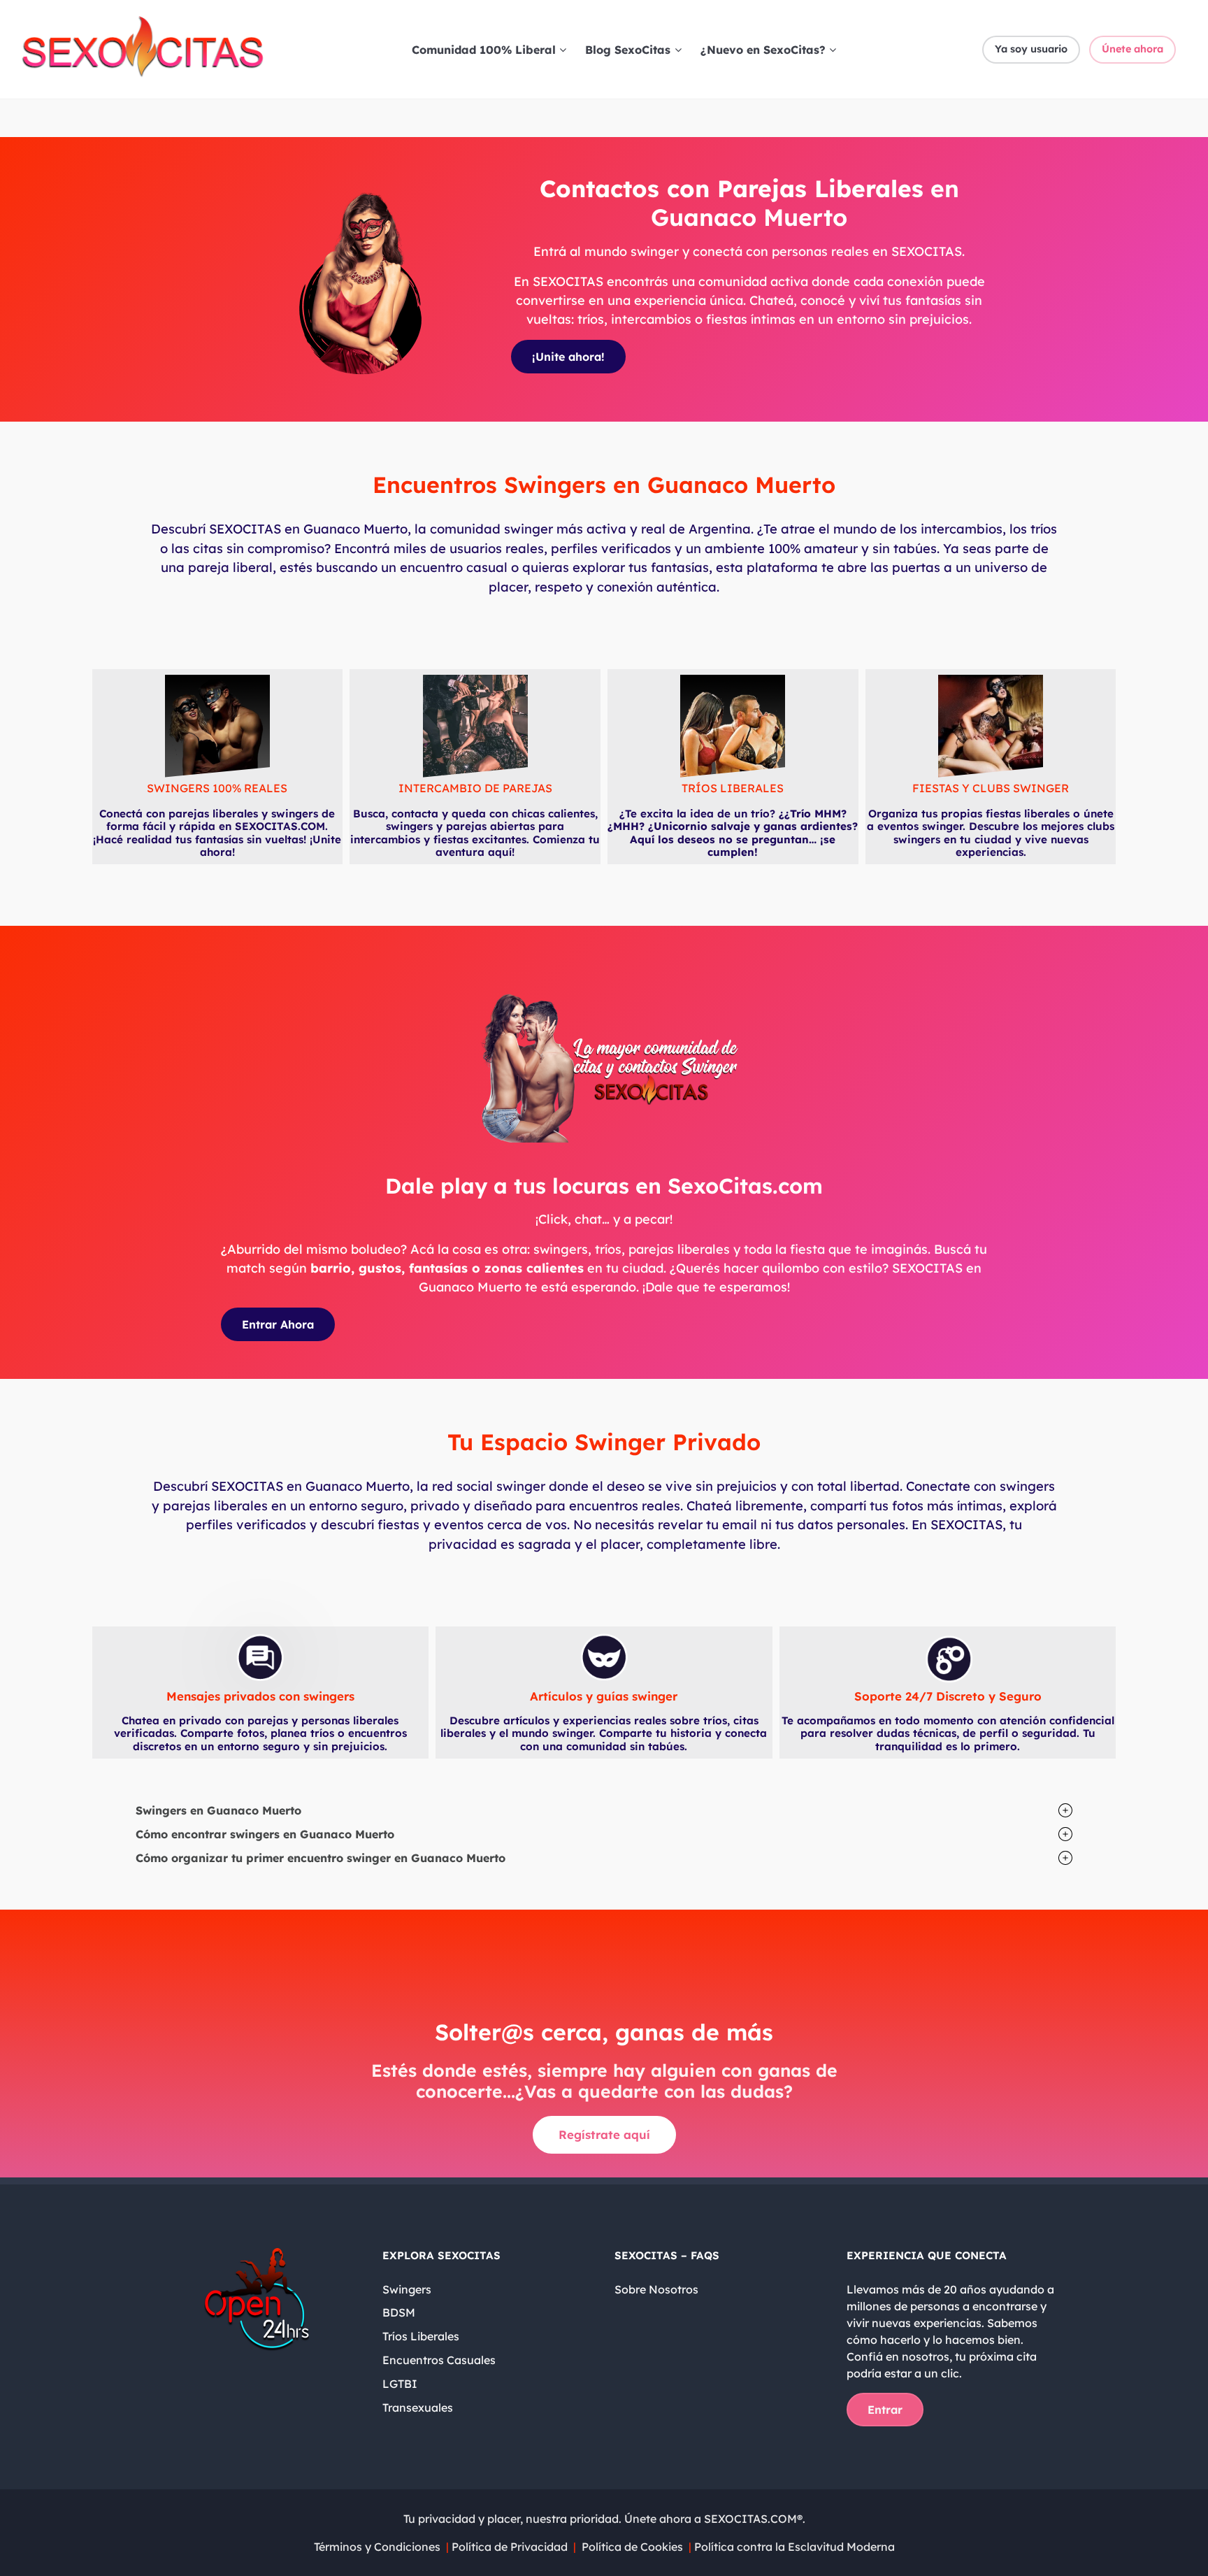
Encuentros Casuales (439, 2360)
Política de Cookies (632, 2547)
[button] (604, 1810)
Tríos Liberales (421, 2336)
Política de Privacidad (511, 2547)
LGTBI (400, 2384)
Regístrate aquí (604, 2134)
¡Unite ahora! (568, 357)
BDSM (399, 2312)
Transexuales (418, 2407)
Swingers (407, 2289)
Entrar (885, 2410)
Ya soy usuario (1031, 49)
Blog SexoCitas (628, 50)
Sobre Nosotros (656, 2289)
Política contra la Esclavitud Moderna (793, 2547)
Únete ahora (1132, 49)
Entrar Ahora (278, 1324)
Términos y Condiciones (377, 2547)
